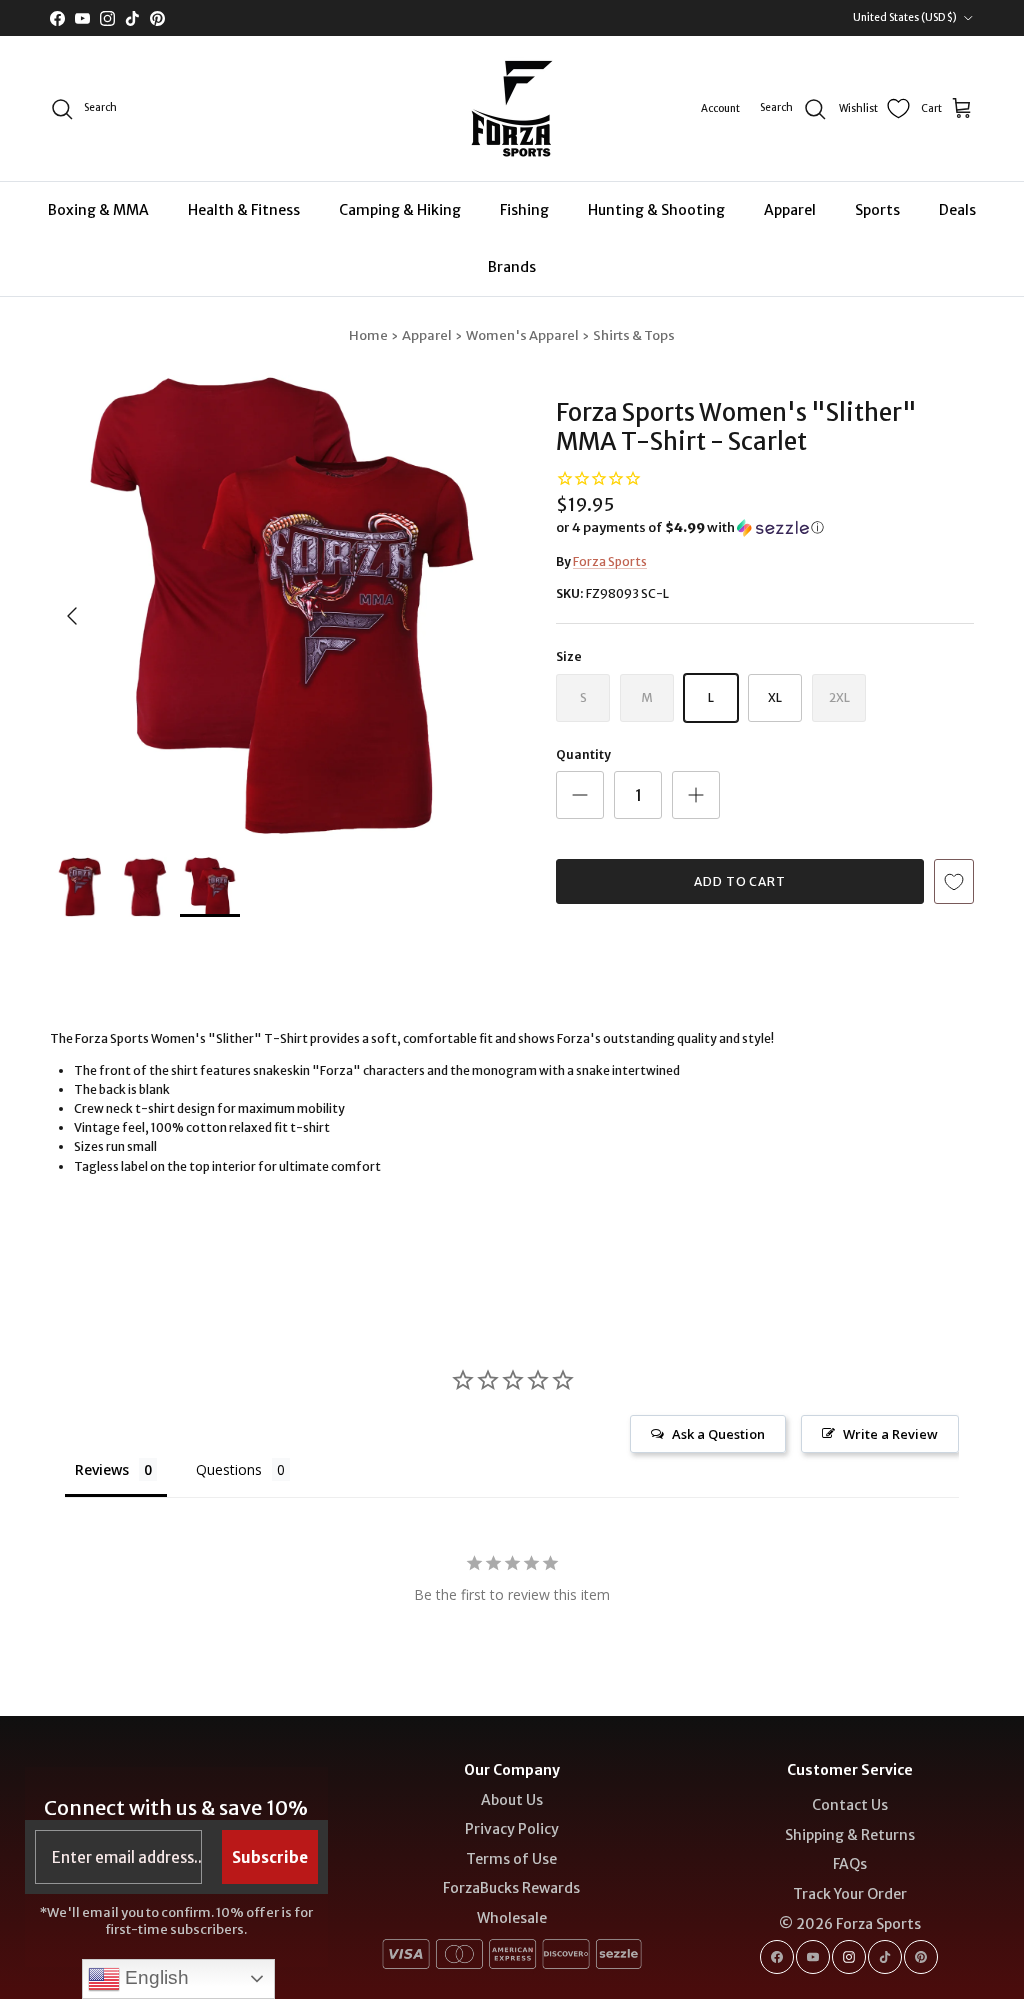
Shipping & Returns (850, 1835)
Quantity (583, 754)
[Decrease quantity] (580, 795)
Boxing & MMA (98, 210)
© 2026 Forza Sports (850, 1924)
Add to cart (740, 881)
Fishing (524, 210)
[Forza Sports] (512, 108)
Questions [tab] (229, 1469)
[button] (690, 528)
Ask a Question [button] (718, 1434)
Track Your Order (850, 1894)
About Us (512, 1800)
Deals (957, 210)
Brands (512, 267)
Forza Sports (610, 561)
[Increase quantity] (696, 795)
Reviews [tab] (102, 1469)
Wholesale (512, 1918)
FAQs (850, 1864)
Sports (877, 210)
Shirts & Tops (634, 335)
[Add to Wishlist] (954, 881)
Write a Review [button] (890, 1434)
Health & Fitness (244, 210)
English (154, 1977)
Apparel (790, 210)
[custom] (777, 1957)
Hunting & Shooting (656, 210)
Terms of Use (511, 1859)
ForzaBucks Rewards (511, 1888)
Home (368, 335)
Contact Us (850, 1805)
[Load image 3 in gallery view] (281, 606)
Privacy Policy (512, 1829)
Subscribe (270, 1857)
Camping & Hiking (400, 210)
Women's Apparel (522, 335)
